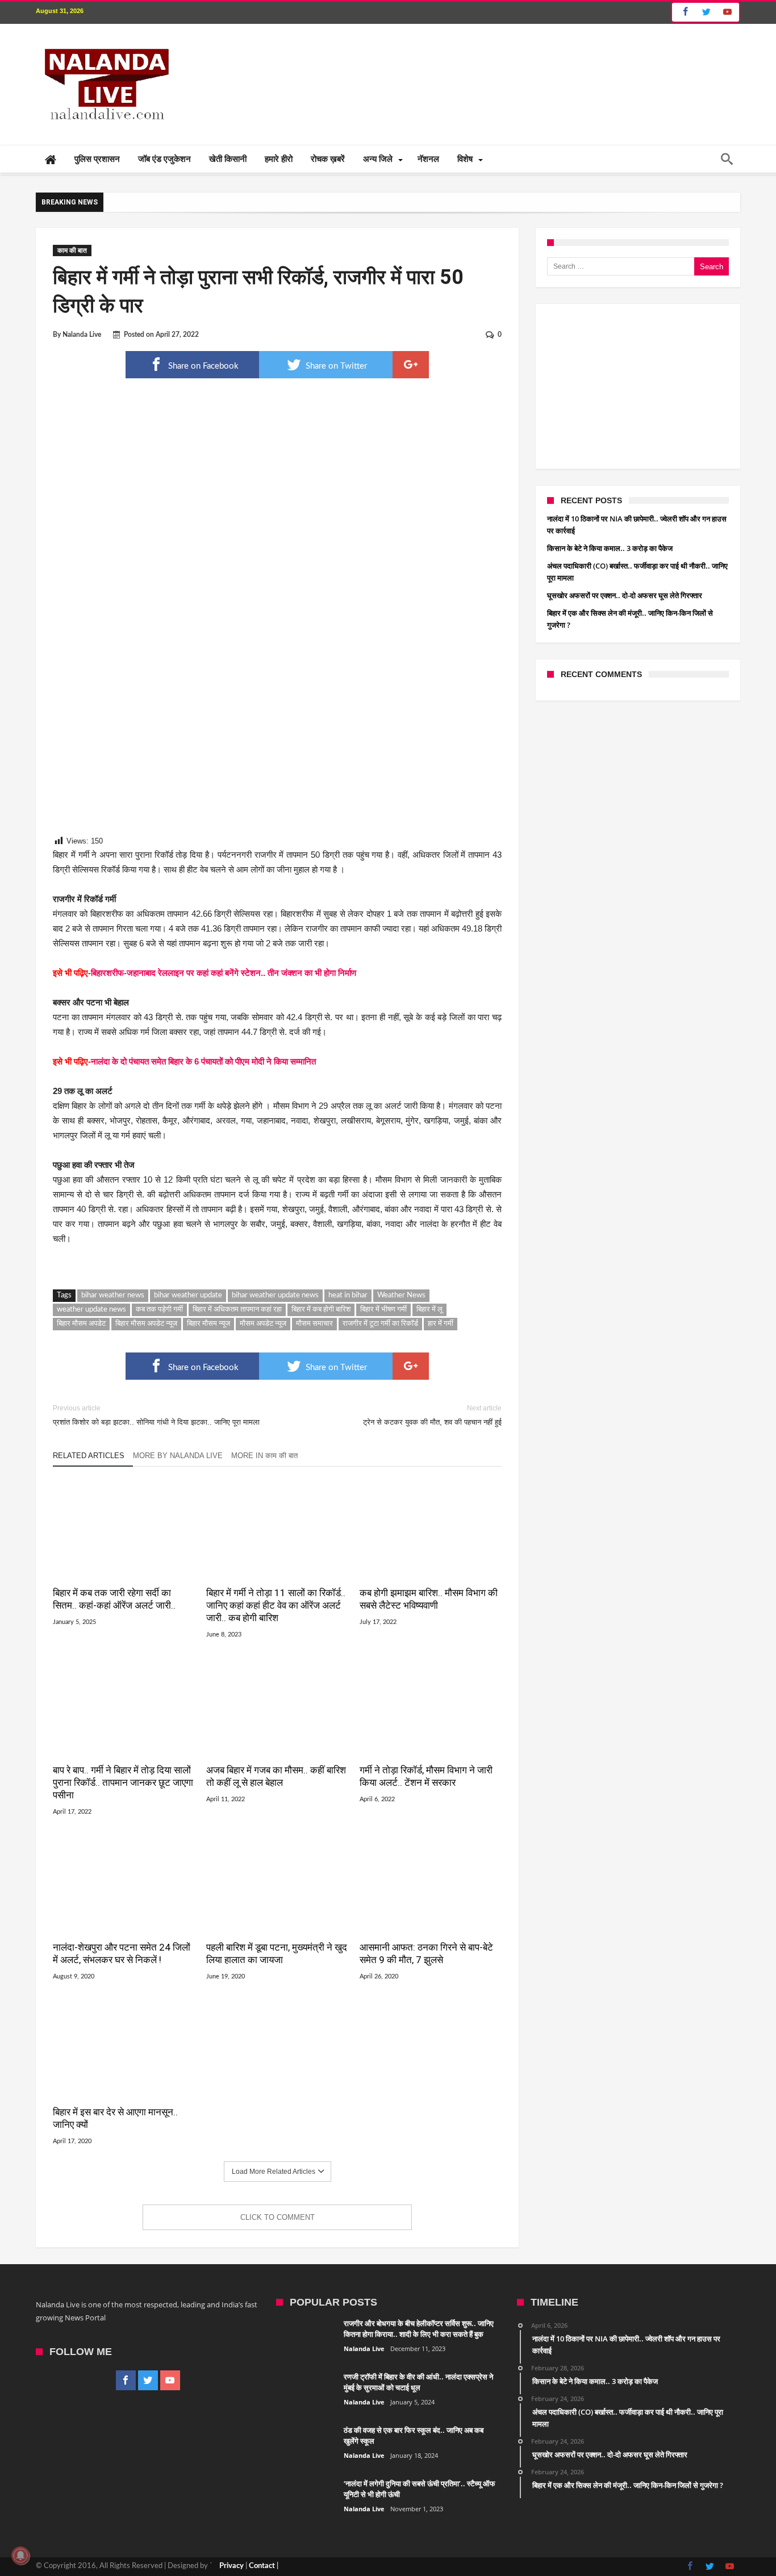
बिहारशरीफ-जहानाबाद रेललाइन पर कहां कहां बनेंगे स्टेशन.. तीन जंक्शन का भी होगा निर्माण (224, 973)
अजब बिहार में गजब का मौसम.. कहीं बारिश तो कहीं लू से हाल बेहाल (276, 1776)
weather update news (91, 1310)
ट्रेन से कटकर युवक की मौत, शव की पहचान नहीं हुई (432, 1415)
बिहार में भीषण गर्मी (383, 1310)
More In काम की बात (264, 1456)
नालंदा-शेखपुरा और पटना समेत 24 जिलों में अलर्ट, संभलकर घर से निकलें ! (122, 1953)
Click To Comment (278, 2217)
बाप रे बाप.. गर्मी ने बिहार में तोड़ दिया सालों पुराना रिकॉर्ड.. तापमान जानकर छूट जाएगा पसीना (123, 1782)
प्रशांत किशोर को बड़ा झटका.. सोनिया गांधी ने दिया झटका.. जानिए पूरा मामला (156, 1415)
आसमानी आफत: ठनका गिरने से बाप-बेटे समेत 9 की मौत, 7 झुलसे (426, 1953)
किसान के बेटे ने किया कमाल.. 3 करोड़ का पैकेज (610, 548)
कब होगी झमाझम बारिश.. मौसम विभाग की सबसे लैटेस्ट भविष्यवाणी (429, 1599)
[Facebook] (684, 12)
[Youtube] (727, 12)
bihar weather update (188, 1295)
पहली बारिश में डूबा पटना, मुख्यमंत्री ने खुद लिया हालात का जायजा (277, 1953)
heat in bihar (348, 1295)
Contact (262, 2566)
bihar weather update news (275, 1295)
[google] (411, 365)
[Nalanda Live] (105, 41)
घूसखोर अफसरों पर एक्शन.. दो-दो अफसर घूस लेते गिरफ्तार (625, 595)
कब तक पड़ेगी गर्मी (159, 1310)
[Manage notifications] (20, 2556)
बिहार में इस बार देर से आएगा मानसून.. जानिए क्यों (115, 2118)
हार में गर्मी (441, 1324)
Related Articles (89, 1456)
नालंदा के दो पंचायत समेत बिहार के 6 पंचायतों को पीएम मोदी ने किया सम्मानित (203, 1061)
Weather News (401, 1295)
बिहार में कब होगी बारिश (321, 1310)
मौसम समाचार (314, 1324)
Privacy (231, 2566)
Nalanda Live (82, 335)
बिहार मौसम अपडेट (81, 1324)
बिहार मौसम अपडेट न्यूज (146, 1324)
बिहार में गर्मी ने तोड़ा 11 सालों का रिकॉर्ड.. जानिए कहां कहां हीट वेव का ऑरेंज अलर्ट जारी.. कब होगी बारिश (276, 1605)
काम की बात (72, 250)
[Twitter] (706, 12)
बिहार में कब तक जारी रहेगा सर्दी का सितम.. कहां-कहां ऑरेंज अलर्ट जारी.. (114, 1599)
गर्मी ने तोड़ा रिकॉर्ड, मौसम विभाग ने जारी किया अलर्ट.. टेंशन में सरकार (426, 1776)
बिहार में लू (429, 1310)
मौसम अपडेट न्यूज (263, 1324)
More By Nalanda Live (178, 1456)
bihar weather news (113, 1295)
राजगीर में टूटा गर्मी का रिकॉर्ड (380, 1324)
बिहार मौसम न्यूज (208, 1324)
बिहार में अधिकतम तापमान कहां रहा (237, 1310)
